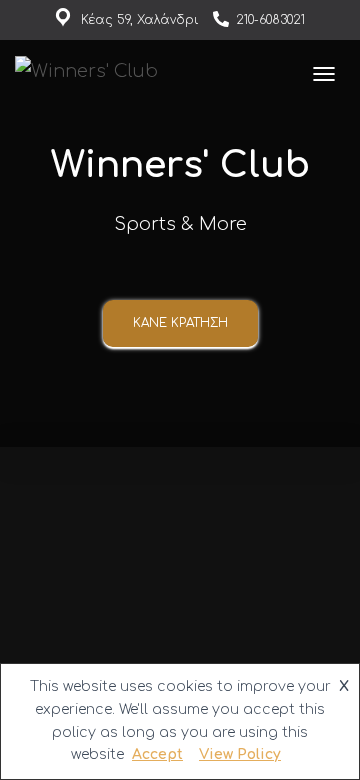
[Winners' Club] (94, 74)
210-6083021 (270, 20)
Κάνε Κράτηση (180, 323)
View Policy (240, 754)
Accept (157, 754)
